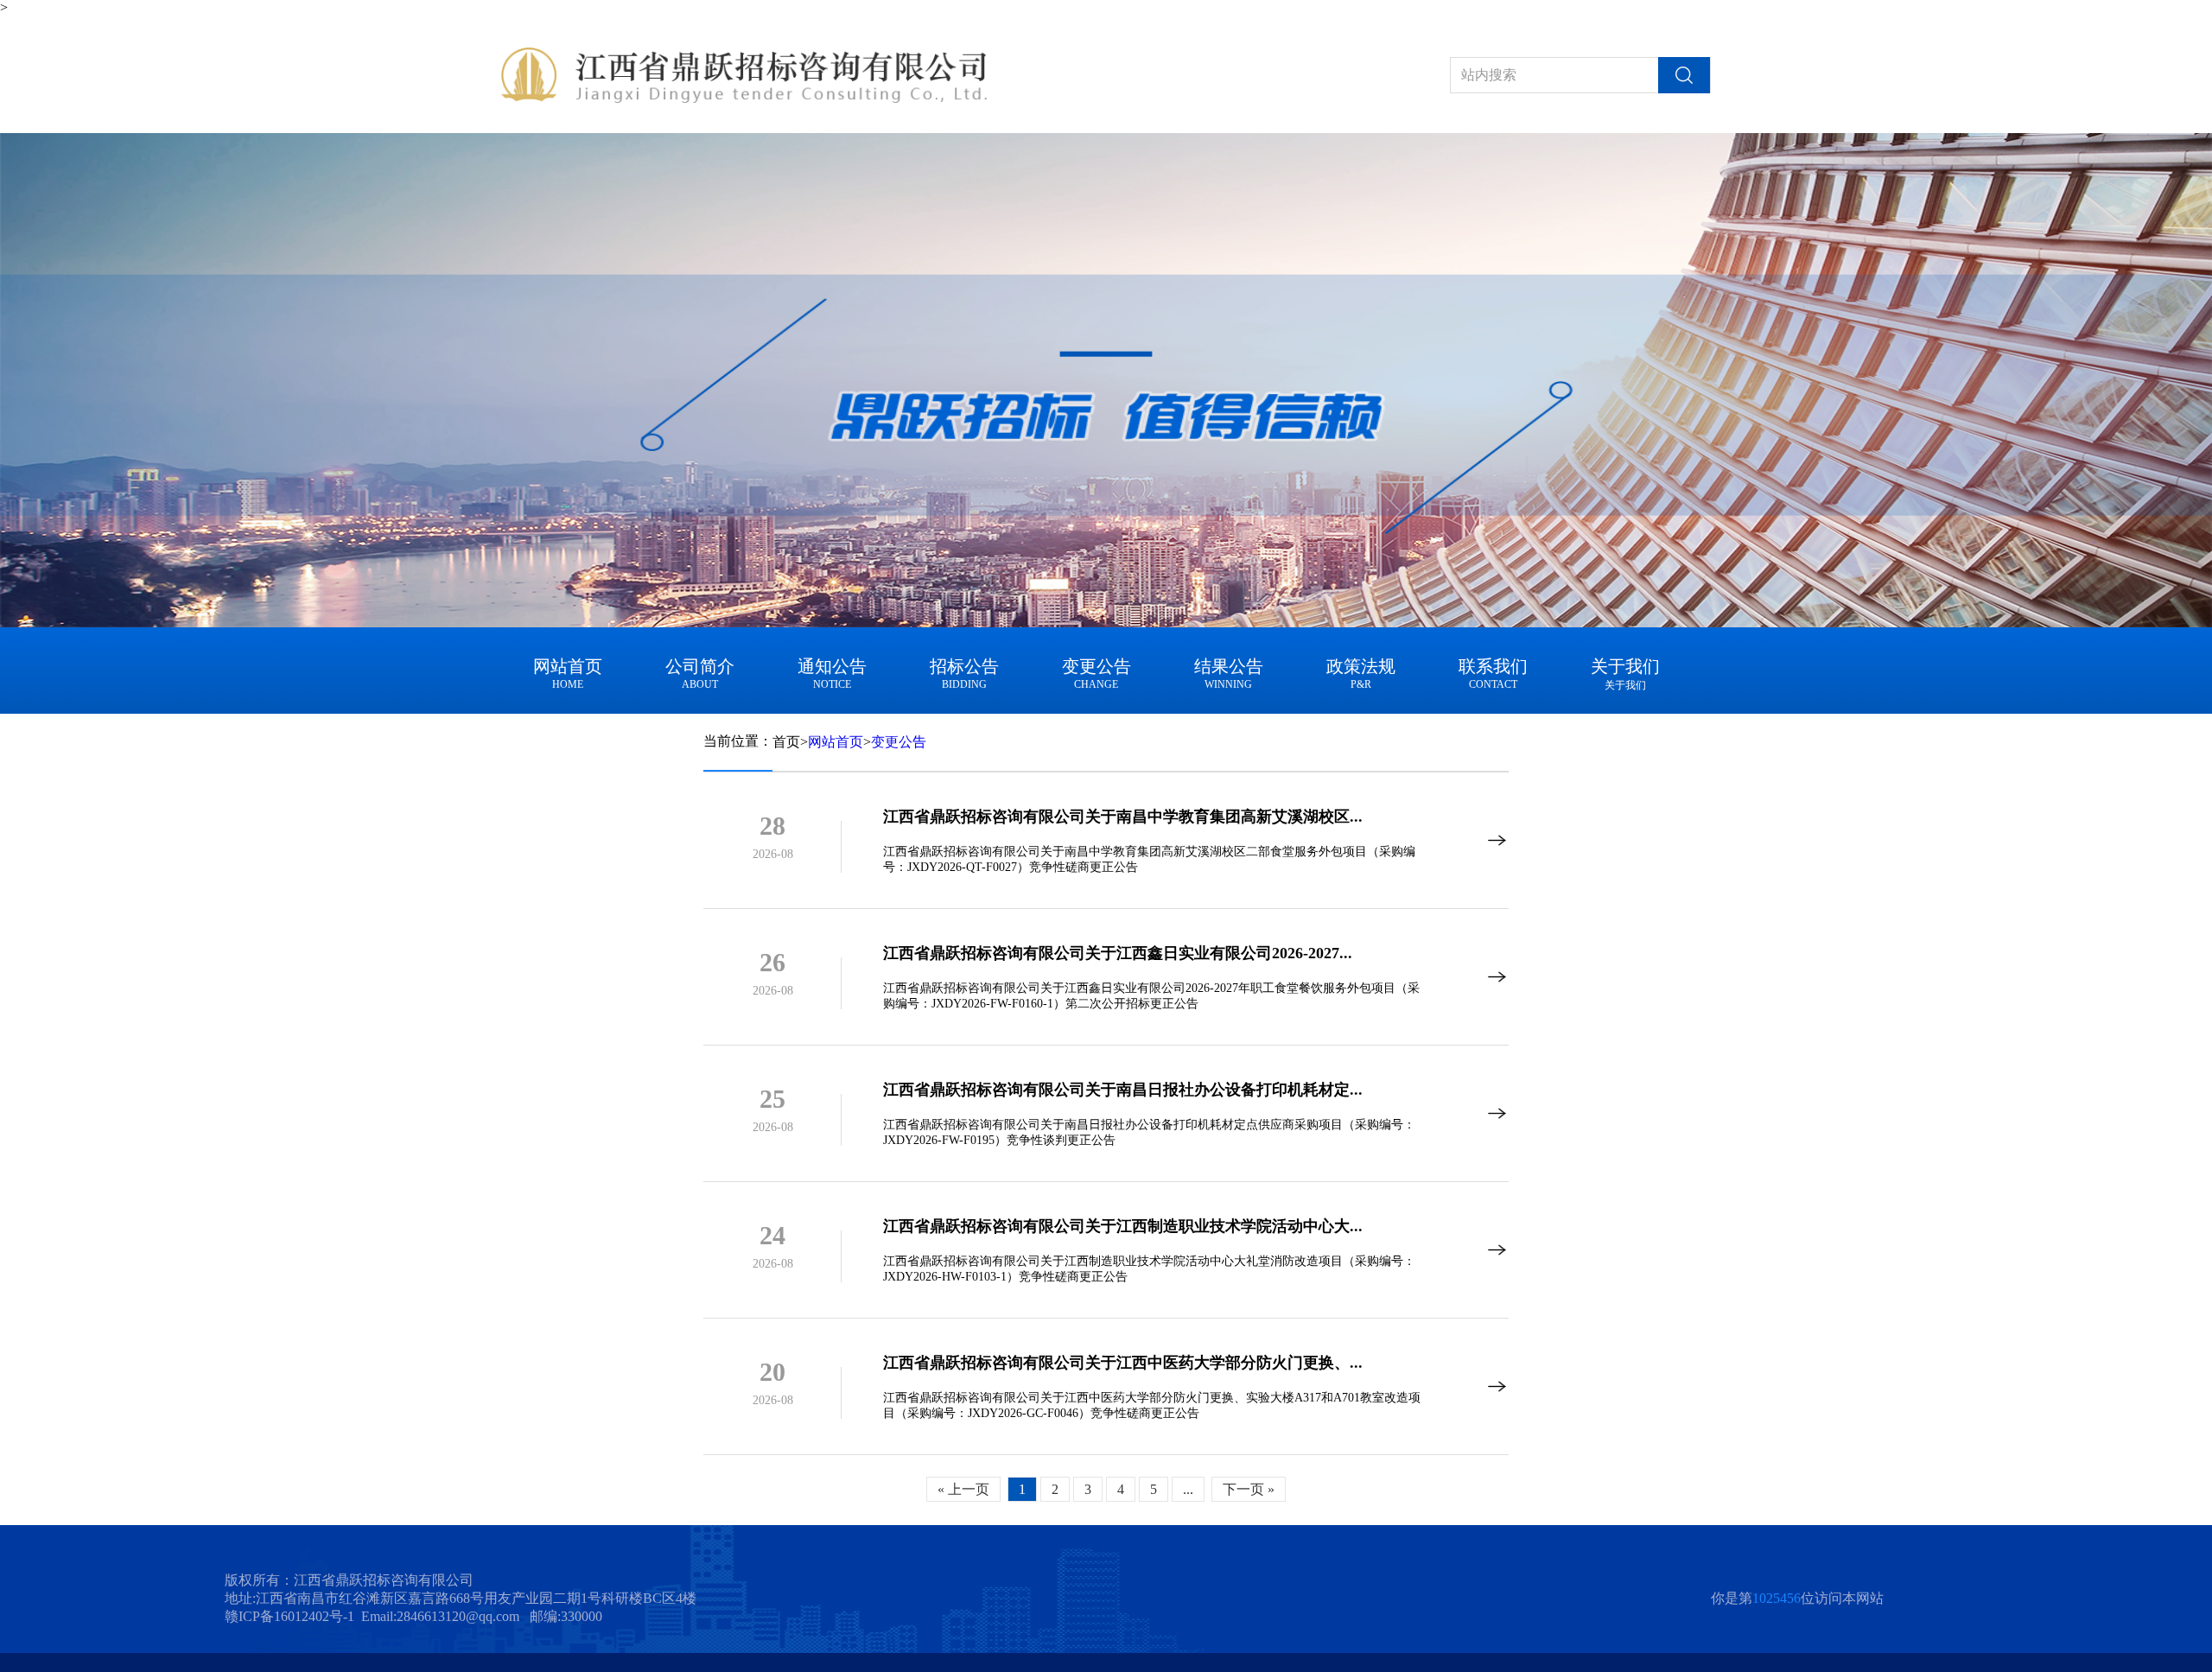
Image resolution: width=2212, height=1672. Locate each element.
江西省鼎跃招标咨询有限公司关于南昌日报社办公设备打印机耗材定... (1123, 1090)
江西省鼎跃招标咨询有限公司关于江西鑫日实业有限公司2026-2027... (1118, 953)
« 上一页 (963, 1489)
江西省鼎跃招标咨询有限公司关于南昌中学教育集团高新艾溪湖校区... (1123, 817)
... (1188, 1489)
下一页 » (1249, 1489)
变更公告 (899, 742)
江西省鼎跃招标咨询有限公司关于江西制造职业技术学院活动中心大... (1123, 1226)
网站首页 (836, 742)
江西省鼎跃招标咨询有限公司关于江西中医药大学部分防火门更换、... (1123, 1363)
